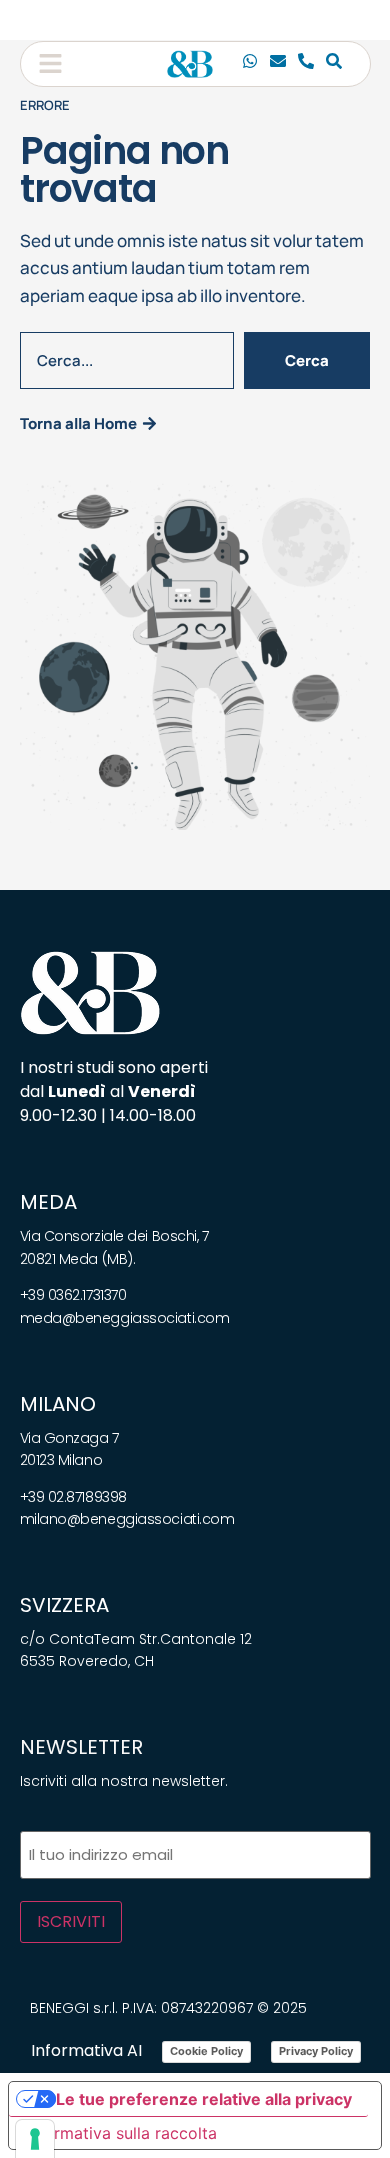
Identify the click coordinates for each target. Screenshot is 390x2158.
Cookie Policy (206, 2051)
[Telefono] (306, 64)
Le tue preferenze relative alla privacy (204, 2099)
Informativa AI (86, 2050)
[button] (50, 64)
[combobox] (127, 360)
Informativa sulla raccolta (121, 2133)
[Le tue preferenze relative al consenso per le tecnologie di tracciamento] (35, 2139)
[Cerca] (334, 64)
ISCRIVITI (71, 1921)
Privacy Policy (316, 2051)
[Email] (278, 64)
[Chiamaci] (250, 64)
